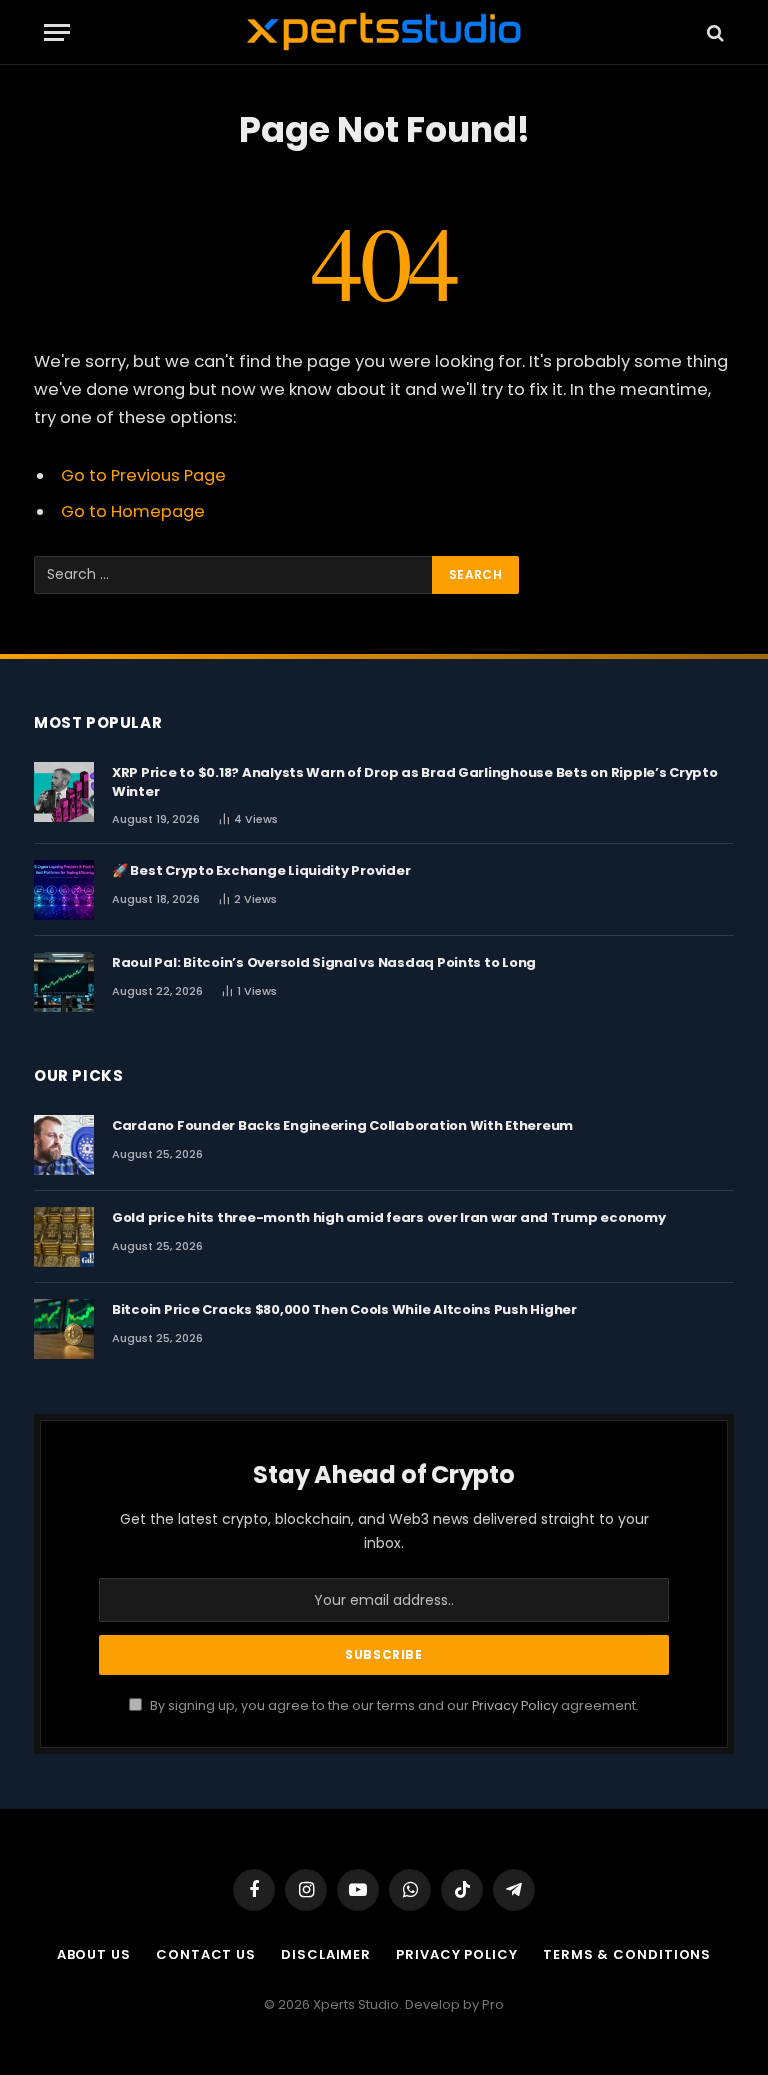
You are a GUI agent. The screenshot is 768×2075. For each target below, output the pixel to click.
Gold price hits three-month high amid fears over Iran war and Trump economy (389, 1218)
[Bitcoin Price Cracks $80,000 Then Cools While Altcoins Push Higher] (64, 1329)
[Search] (713, 32)
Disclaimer (326, 1954)
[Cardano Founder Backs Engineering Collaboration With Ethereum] (64, 1145)
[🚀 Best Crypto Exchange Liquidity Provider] (64, 890)
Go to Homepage (133, 511)
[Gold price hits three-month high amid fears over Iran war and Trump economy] (64, 1237)
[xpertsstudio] (384, 32)
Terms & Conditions (627, 1954)
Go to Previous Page (143, 475)
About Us (94, 1954)
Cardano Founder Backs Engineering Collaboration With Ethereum (342, 1126)
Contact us (206, 1954)
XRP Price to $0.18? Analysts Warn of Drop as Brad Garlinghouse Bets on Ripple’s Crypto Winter (415, 782)
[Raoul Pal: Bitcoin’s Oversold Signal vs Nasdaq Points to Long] (64, 982)
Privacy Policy (515, 1705)
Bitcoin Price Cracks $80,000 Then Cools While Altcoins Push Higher (344, 1310)
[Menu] (57, 32)
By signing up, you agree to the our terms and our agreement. (393, 1705)
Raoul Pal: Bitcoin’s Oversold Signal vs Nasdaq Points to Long (324, 963)
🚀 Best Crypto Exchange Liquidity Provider (261, 871)
